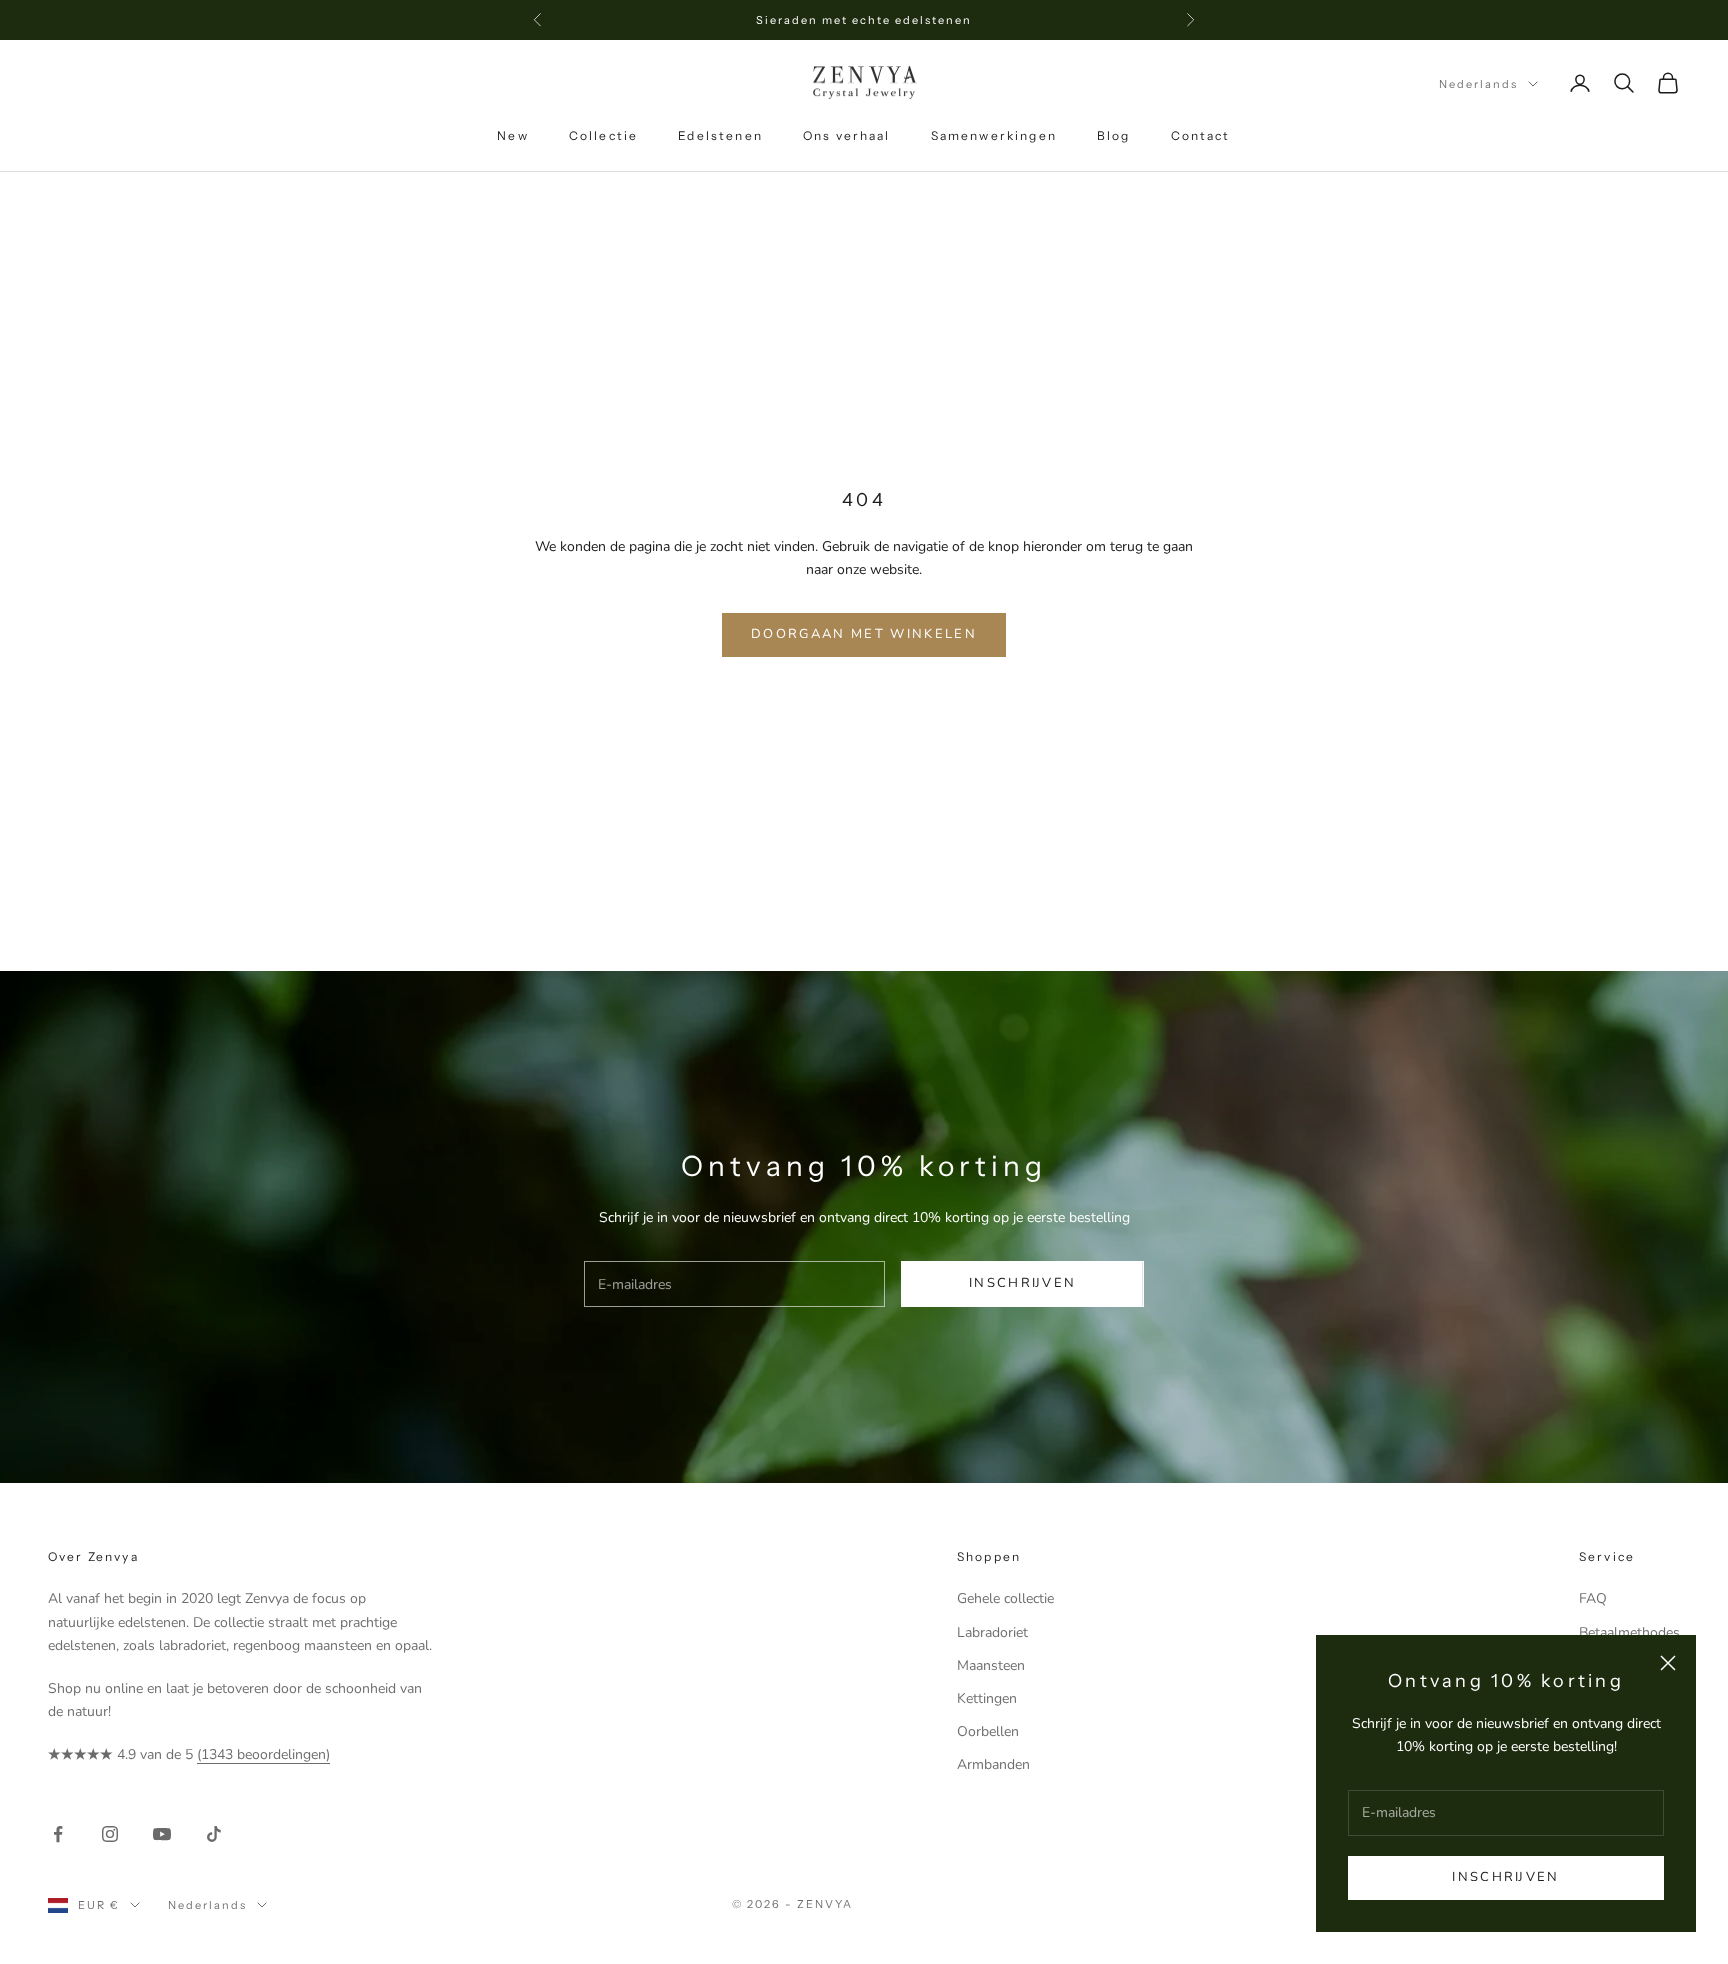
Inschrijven (1505, 1877)
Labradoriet (992, 1632)
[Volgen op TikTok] (214, 1834)
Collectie (603, 135)
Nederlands (1478, 84)
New (512, 135)
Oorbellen (988, 1731)
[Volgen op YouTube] (162, 1834)
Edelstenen (720, 135)
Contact (1201, 135)
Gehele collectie (1005, 1598)
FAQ (1593, 1598)
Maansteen (991, 1665)
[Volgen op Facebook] (58, 1834)
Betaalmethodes (1629, 1632)
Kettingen (987, 1698)
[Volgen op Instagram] (110, 1834)
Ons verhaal (847, 135)
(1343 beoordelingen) (263, 1754)
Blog (1114, 135)
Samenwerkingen (994, 135)
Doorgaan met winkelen (864, 634)
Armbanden (993, 1764)
